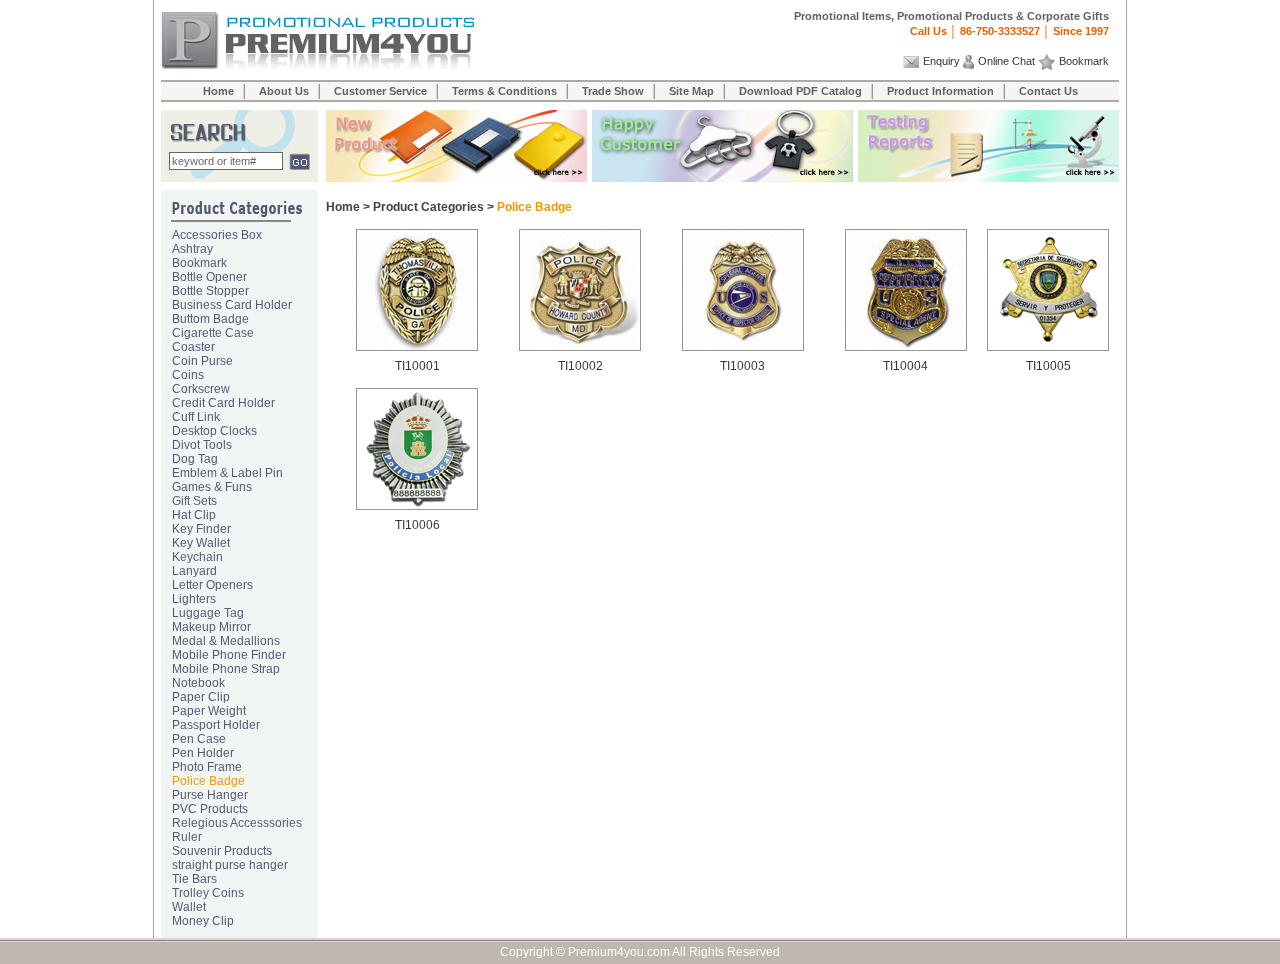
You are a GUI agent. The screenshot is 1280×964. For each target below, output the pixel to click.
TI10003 (742, 366)
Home (218, 91)
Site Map (691, 91)
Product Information (940, 91)
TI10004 (905, 366)
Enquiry (941, 61)
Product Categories (428, 207)
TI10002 (580, 366)
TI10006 (417, 525)
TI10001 (417, 366)
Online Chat (1006, 61)
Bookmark (1084, 61)
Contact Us (1048, 91)
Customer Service (380, 91)
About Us (284, 91)
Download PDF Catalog (800, 91)
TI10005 (1048, 366)
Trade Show (613, 91)
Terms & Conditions (504, 91)
